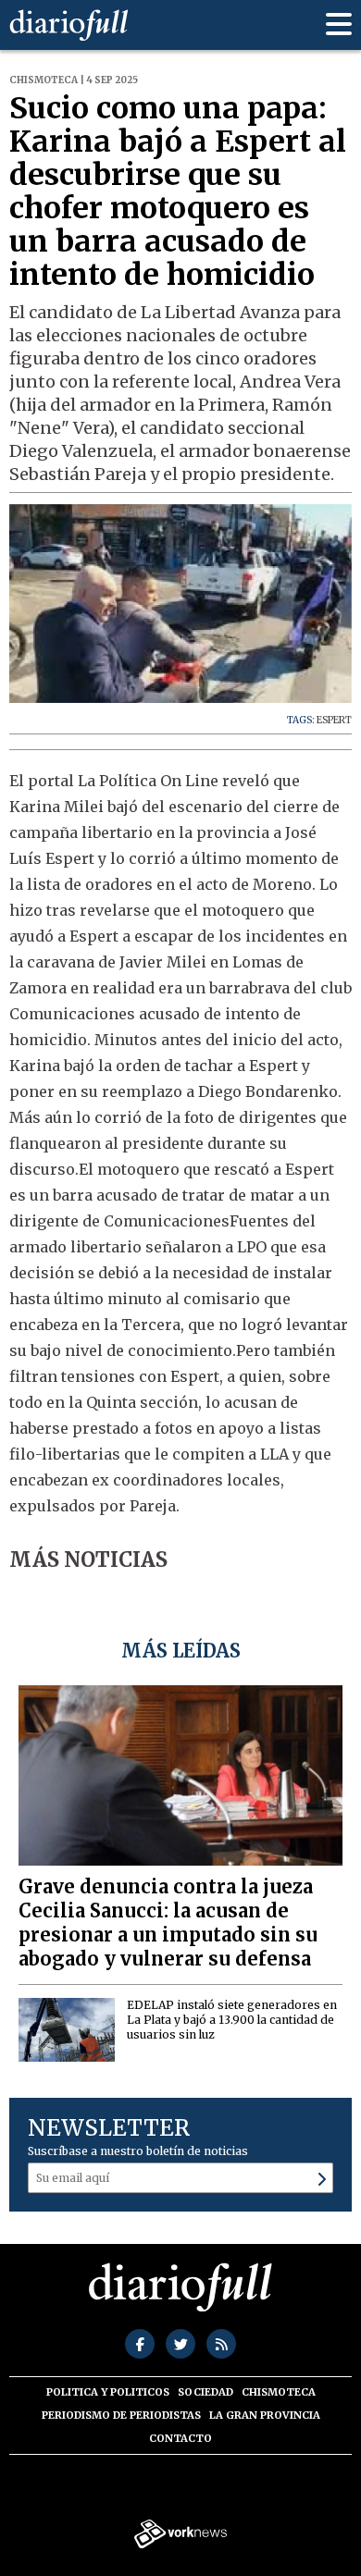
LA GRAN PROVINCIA (265, 2415)
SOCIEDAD (205, 2392)
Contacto (180, 2438)
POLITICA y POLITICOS (108, 2392)
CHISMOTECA (279, 2392)
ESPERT (334, 720)
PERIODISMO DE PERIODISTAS (121, 2415)
